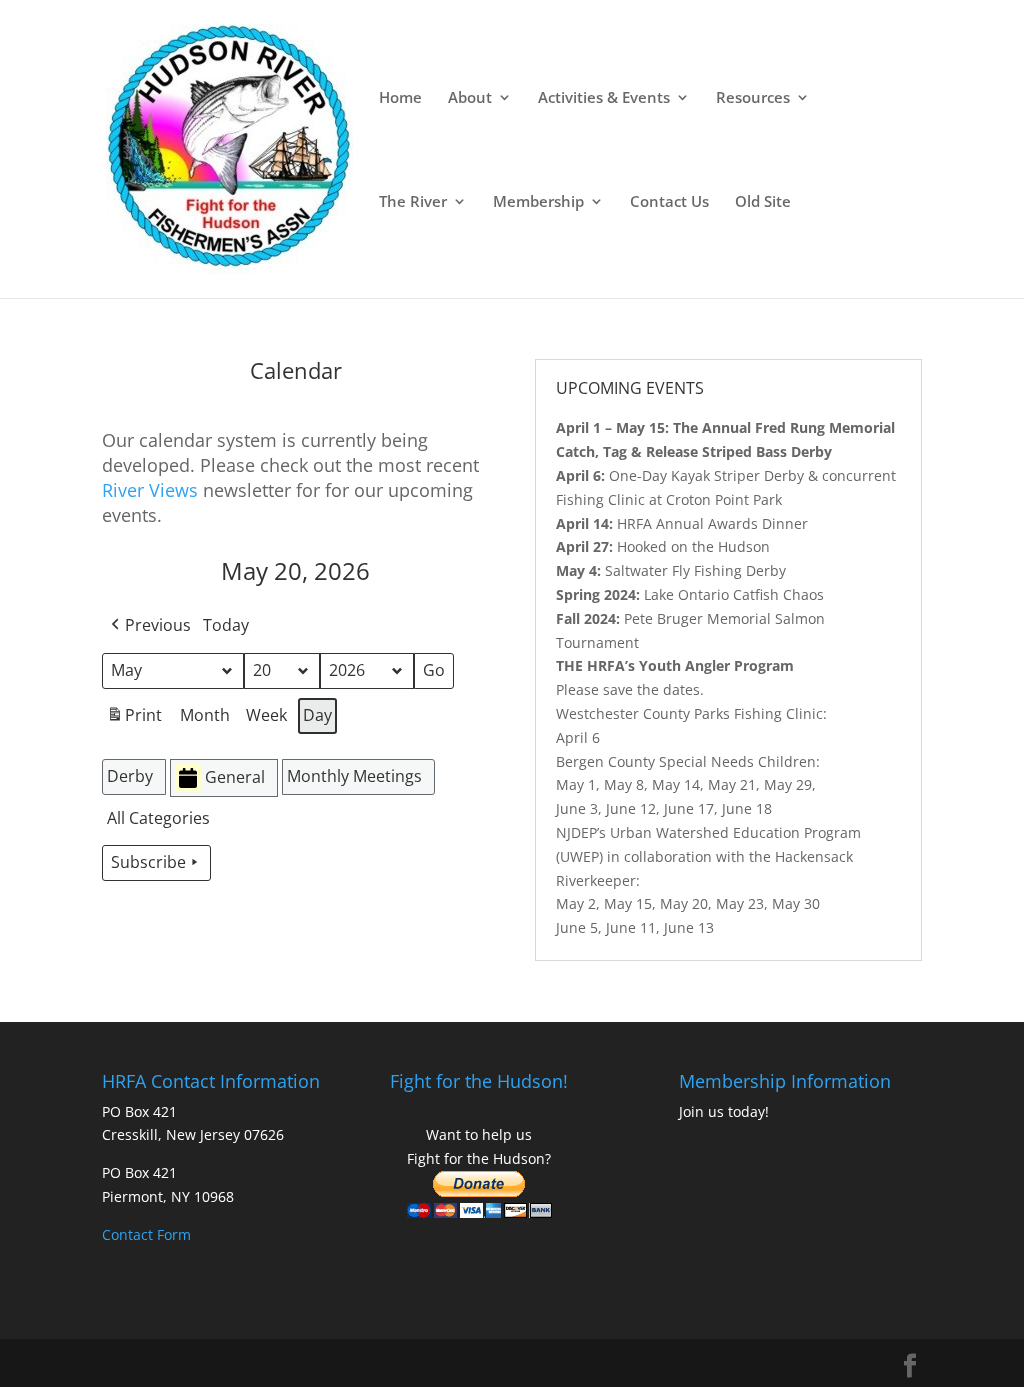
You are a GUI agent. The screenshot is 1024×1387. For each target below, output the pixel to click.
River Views (150, 490)
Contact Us (669, 202)
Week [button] (266, 715)
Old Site (763, 202)
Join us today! (724, 1111)
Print (134, 719)
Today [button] (226, 625)
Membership (538, 202)
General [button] (235, 777)
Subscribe (148, 862)
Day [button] (317, 715)
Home (400, 98)
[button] (149, 626)
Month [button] (205, 715)
